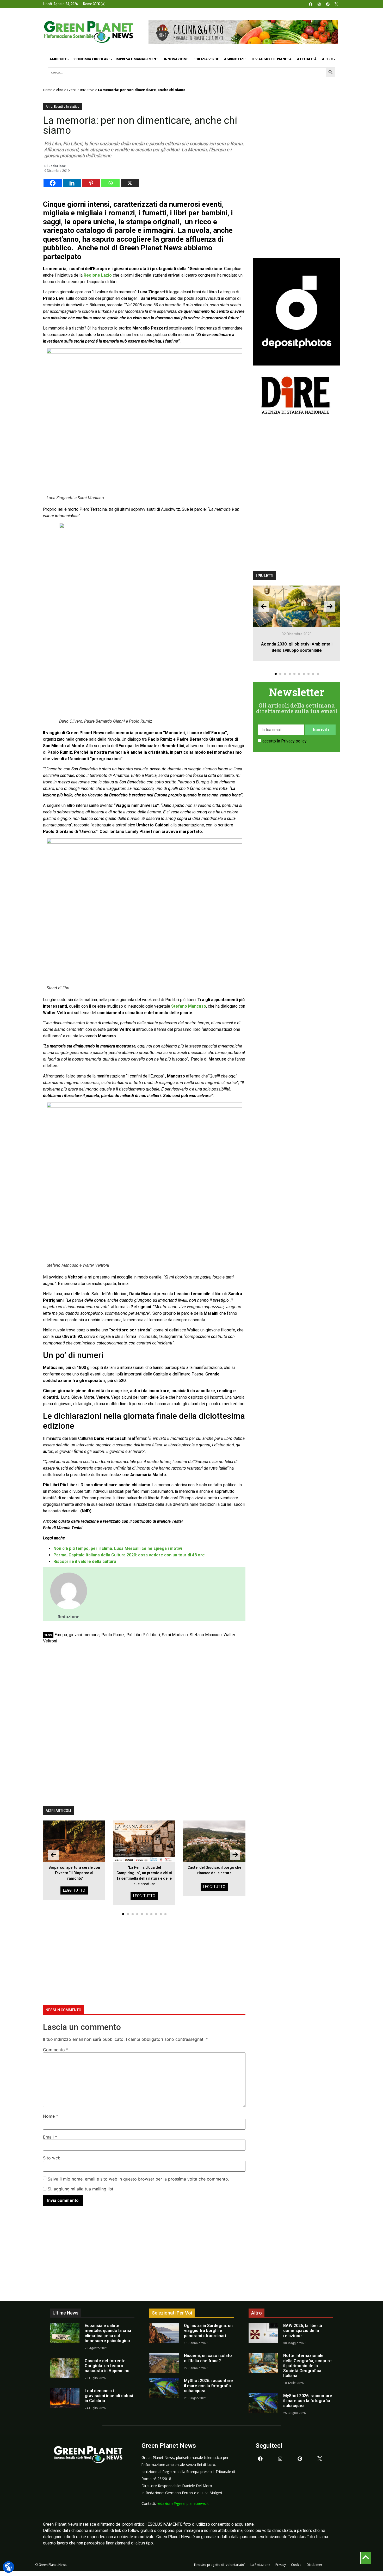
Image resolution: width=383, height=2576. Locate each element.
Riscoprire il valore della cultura (85, 1561)
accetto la (285, 741)
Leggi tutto (74, 1890)
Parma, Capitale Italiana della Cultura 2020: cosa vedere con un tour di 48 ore (129, 1555)
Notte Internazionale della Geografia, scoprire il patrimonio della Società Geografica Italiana (307, 2366)
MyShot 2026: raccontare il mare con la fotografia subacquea (208, 2386)
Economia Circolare (91, 59)
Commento (56, 2050)
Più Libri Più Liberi (143, 1635)
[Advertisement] (144, 1686)
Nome (51, 2116)
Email (50, 2137)
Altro (328, 59)
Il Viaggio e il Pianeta (272, 59)
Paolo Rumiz (113, 1635)
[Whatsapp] (110, 183)
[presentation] (53, 1855)
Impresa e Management (137, 59)
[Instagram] (319, 4)
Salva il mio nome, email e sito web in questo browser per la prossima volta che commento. (138, 2179)
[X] (130, 183)
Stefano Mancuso (206, 1635)
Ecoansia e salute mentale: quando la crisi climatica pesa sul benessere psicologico (108, 2333)
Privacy (281, 2565)
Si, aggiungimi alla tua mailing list (80, 2189)
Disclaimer (314, 2565)
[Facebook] (311, 4)
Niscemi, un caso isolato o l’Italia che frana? (208, 2358)
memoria (92, 1635)
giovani (75, 1635)
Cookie (296, 2565)
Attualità (307, 59)
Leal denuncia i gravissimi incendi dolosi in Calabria (109, 2396)
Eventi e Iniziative (81, 90)
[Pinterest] (328, 4)
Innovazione (176, 59)
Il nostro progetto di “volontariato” (220, 2565)
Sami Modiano (175, 1635)
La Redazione (260, 2565)
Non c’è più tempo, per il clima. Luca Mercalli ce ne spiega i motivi (118, 1548)
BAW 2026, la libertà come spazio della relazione (303, 2331)
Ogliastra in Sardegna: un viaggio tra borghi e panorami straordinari (208, 2331)
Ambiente (58, 59)
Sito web (52, 2158)
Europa (61, 1635)
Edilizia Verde (206, 59)
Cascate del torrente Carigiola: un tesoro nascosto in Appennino (107, 2366)
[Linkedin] (72, 183)
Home (48, 90)
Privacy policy (294, 741)
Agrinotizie (235, 59)
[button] (123, 1914)
